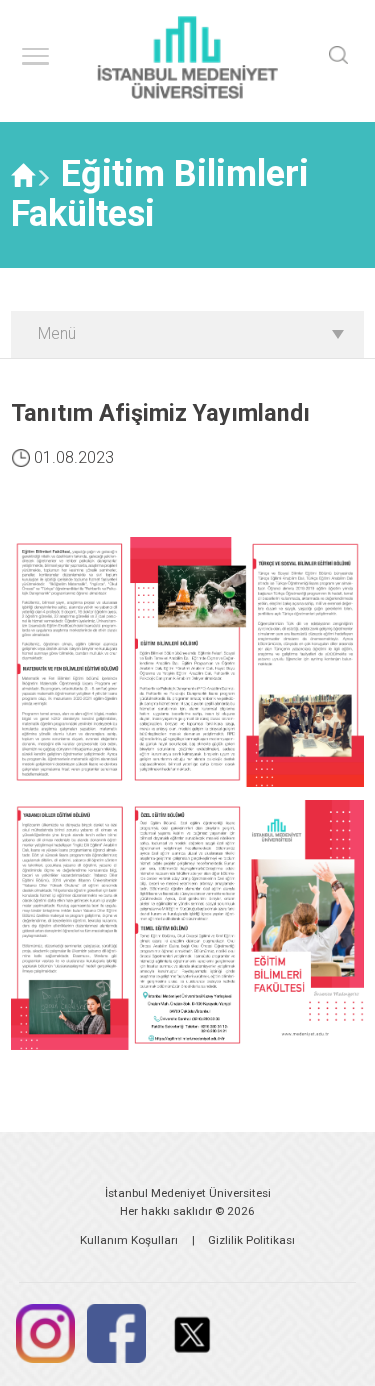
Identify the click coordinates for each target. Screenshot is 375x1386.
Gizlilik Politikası (251, 1240)
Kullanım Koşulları (129, 1240)
